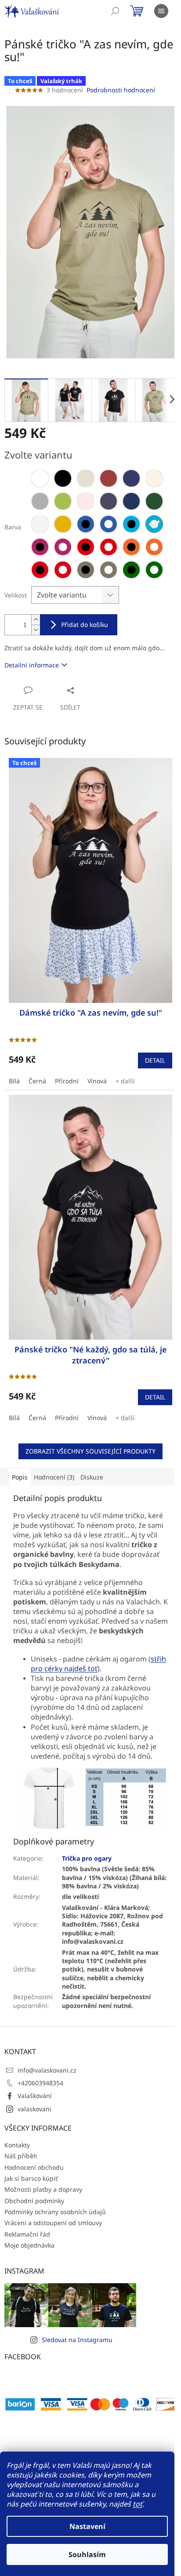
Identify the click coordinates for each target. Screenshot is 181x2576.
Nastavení (87, 2526)
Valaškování (35, 2096)
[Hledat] (115, 11)
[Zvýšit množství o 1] (36, 620)
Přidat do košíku (85, 625)
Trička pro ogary (87, 1858)
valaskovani (34, 2109)
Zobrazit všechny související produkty (90, 1451)
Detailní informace (32, 665)
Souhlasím (87, 2554)
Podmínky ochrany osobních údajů (55, 2212)
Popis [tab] (20, 1477)
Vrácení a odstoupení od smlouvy (53, 2223)
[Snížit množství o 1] (36, 630)
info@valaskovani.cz (47, 2070)
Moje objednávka (29, 2245)
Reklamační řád (27, 2234)
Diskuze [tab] (92, 1477)
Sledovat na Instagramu (77, 2340)
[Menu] (161, 11)
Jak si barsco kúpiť (31, 2178)
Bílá (14, 1081)
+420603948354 (40, 2083)
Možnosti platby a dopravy (43, 2189)
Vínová (97, 1081)
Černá (37, 1081)
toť (138, 2504)
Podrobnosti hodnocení (121, 90)
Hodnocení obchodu (34, 2167)
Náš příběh (21, 2156)
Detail (155, 1060)
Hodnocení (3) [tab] (54, 1477)
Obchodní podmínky (34, 2201)
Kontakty (17, 2145)
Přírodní (67, 1081)
